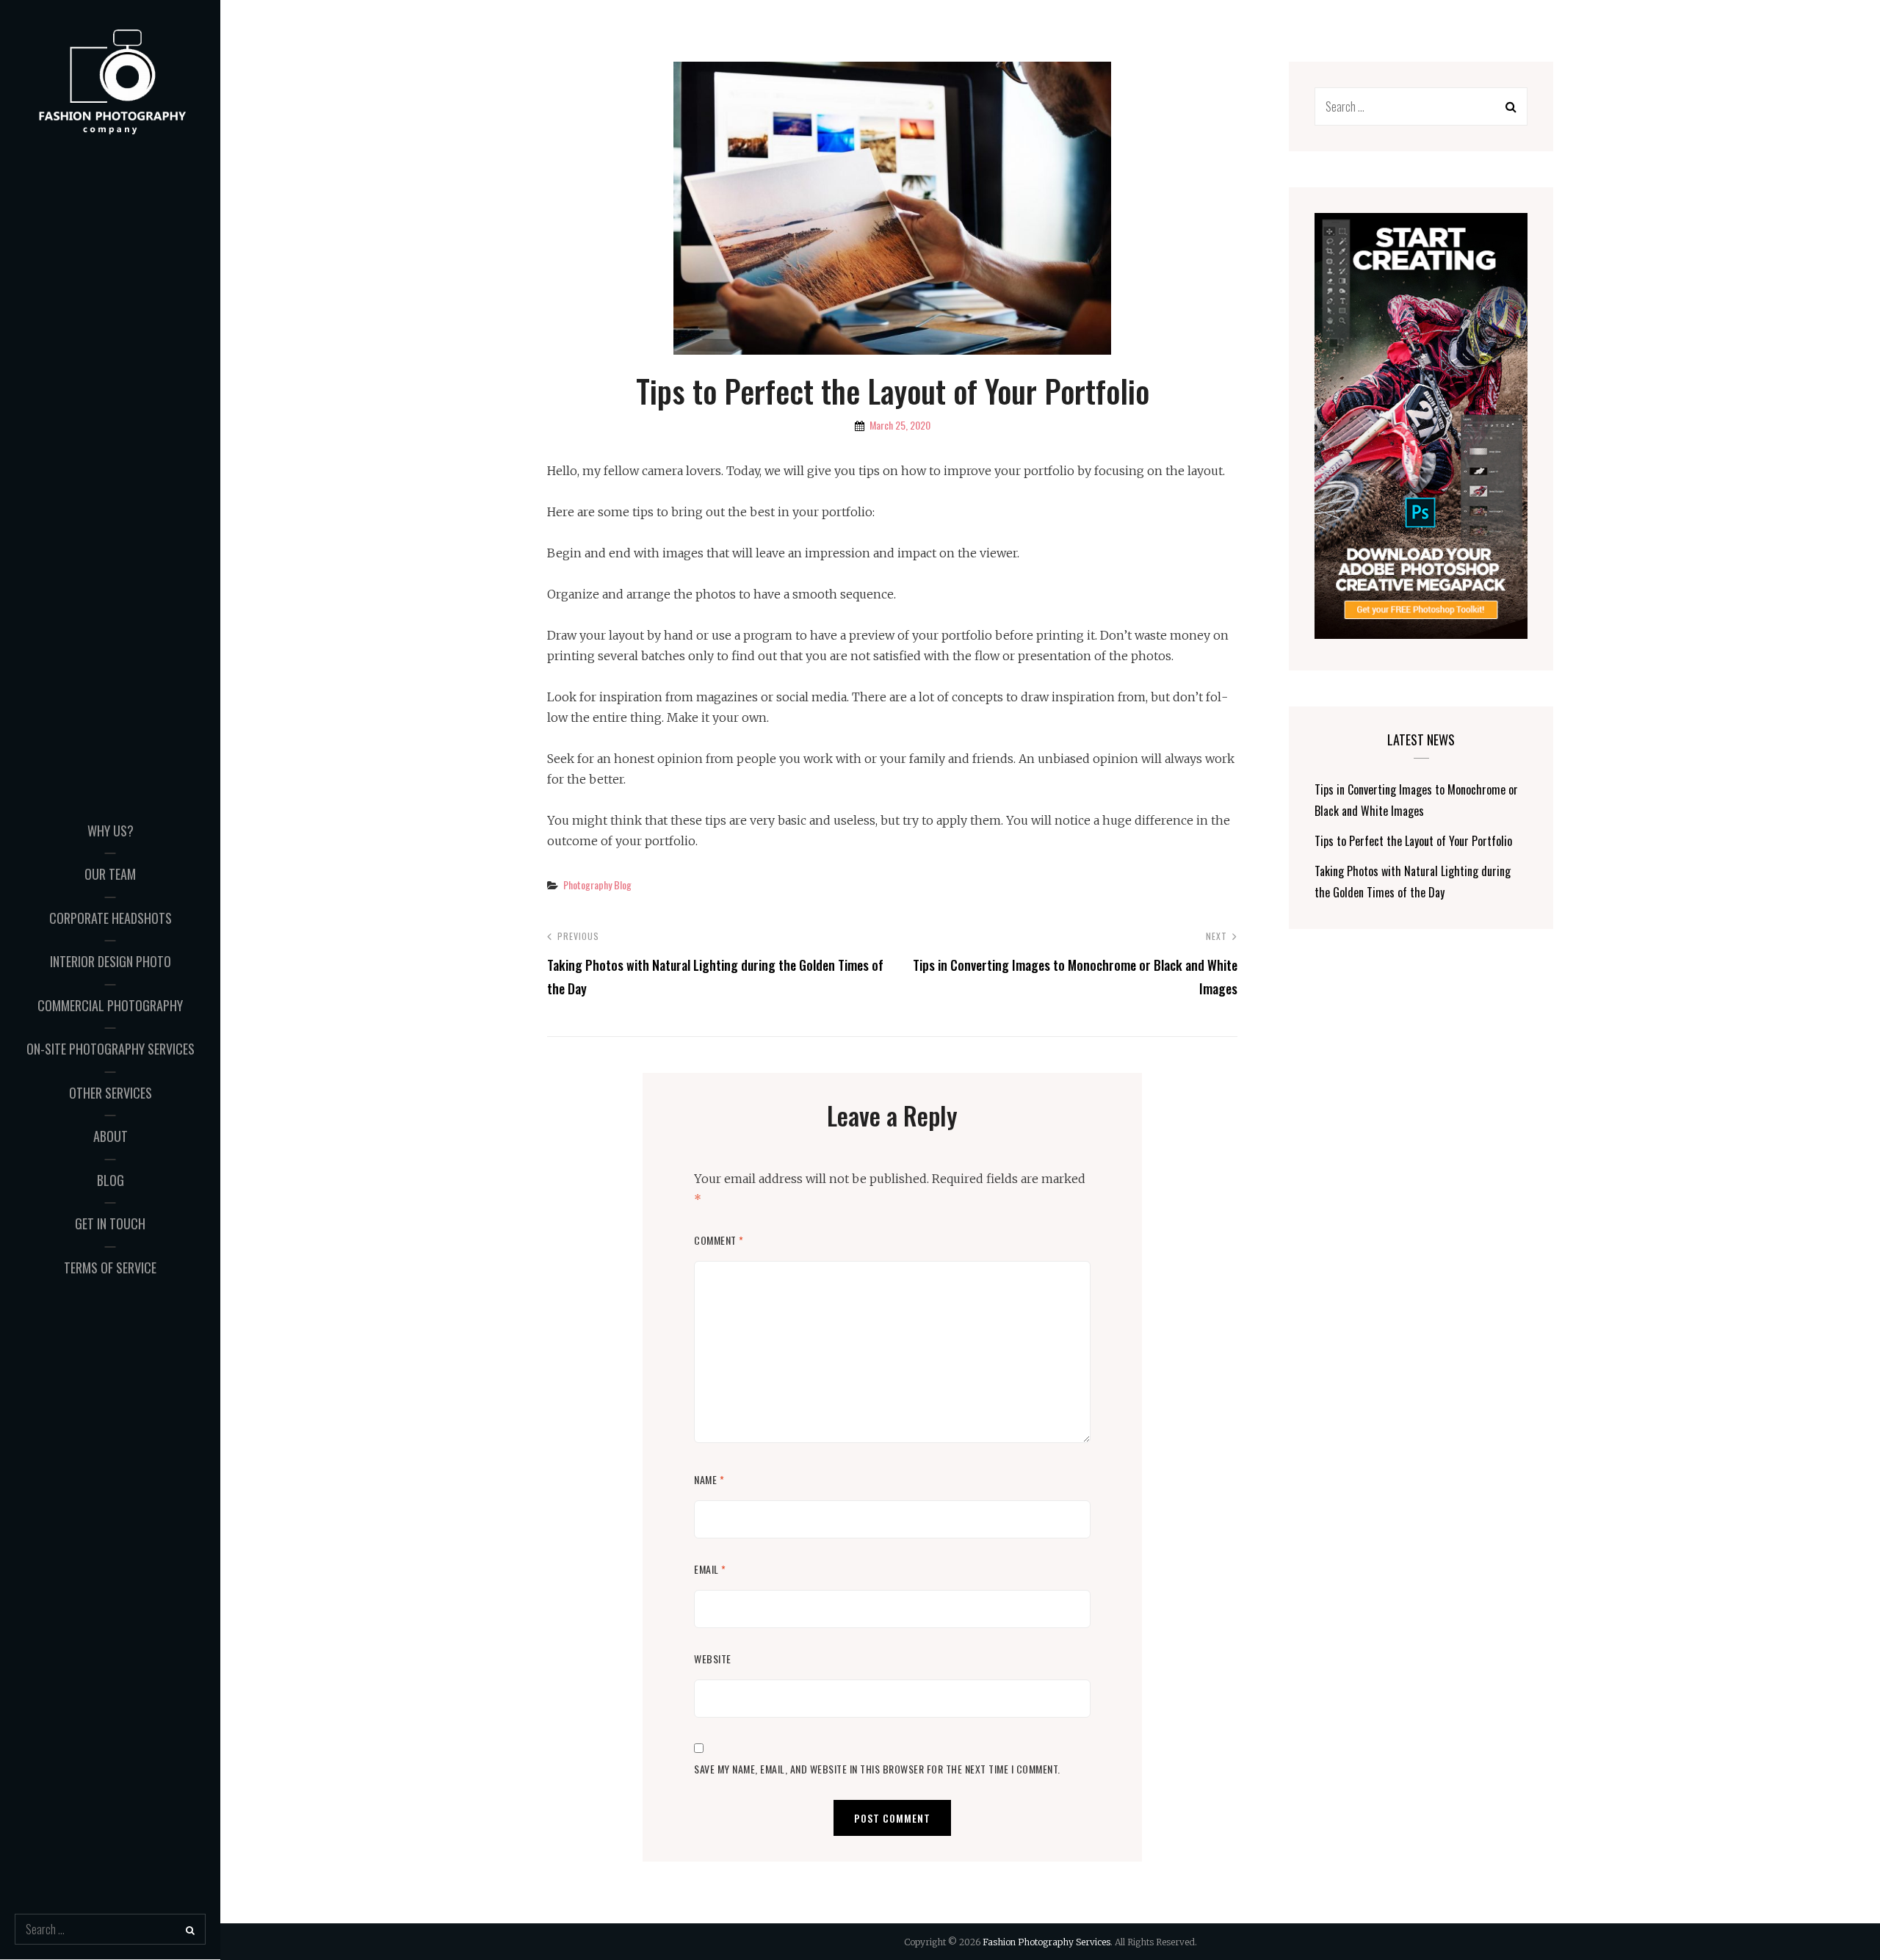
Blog (111, 1180)
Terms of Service (110, 1268)
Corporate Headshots (111, 918)
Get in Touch (110, 1223)
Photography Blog (597, 885)
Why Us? (111, 831)
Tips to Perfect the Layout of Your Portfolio (1413, 841)
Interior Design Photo (111, 961)
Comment (719, 1240)
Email (710, 1569)
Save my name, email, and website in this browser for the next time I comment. (877, 1769)
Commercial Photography (110, 1005)
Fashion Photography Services (1046, 1942)
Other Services (111, 1093)
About (111, 1136)
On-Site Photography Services (111, 1049)
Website (713, 1659)
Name (709, 1479)
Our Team (110, 874)
